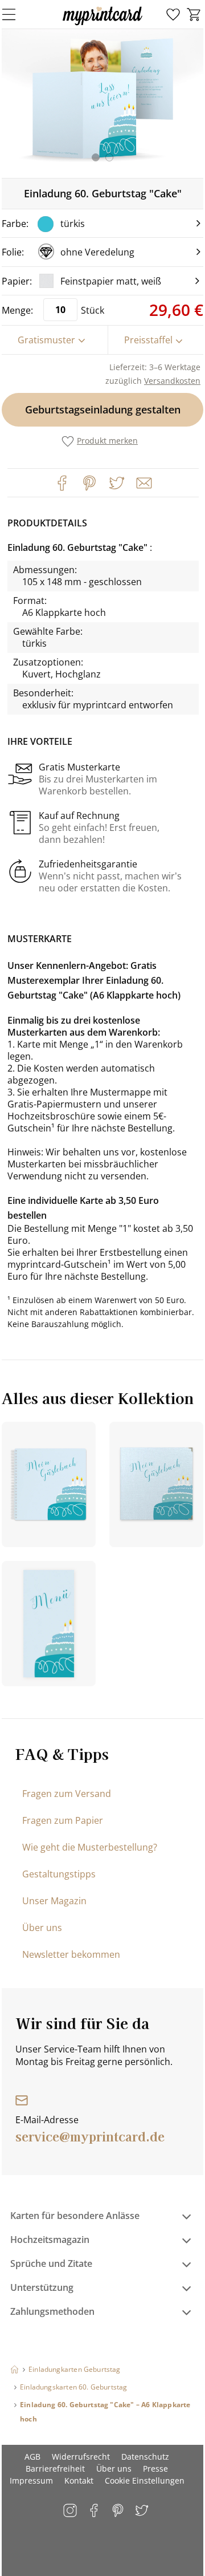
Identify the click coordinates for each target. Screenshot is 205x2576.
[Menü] (16, 14)
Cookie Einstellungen (145, 2480)
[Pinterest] (89, 483)
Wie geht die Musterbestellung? (90, 1847)
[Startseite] (15, 2369)
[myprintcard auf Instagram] (71, 2511)
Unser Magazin (54, 1901)
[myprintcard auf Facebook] (95, 2511)
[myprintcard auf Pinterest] (119, 2511)
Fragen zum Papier (63, 1820)
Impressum (31, 2480)
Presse (155, 2469)
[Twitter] (117, 483)
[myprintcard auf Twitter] (143, 2511)
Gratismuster (46, 340)
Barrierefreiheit (55, 2469)
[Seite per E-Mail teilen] (143, 482)
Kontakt (79, 2480)
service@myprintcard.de (90, 2136)
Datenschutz (145, 2457)
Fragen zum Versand (67, 1794)
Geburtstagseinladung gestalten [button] (103, 409)
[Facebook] (62, 483)
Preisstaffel (148, 340)
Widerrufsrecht (81, 2457)
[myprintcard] (102, 25)
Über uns (42, 1928)
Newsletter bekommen (71, 1954)
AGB (32, 2457)
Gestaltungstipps (59, 1874)
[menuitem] (173, 15)
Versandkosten (172, 381)
